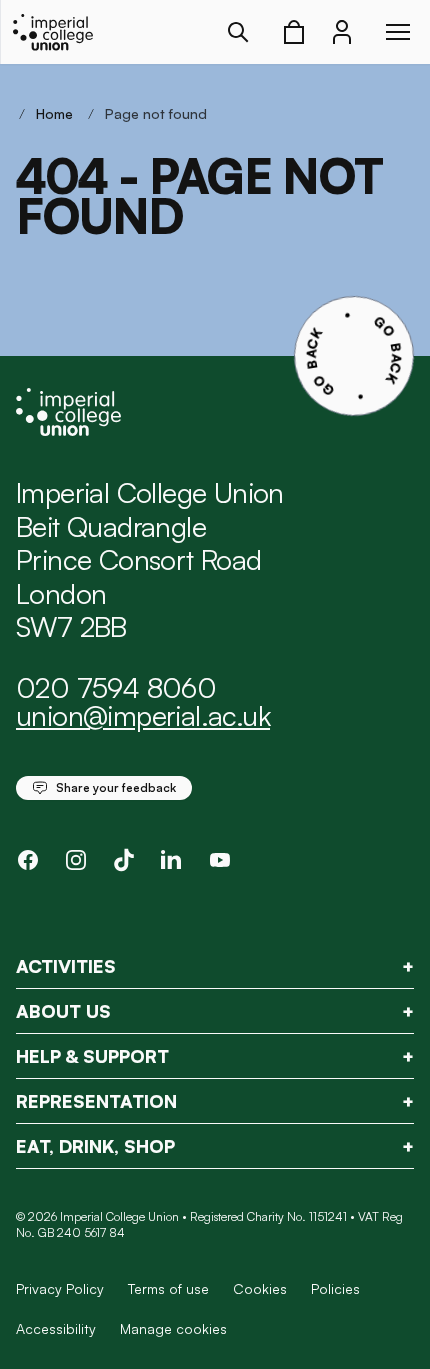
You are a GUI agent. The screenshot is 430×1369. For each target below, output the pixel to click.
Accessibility (56, 1328)
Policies (335, 1288)
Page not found (156, 113)
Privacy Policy (60, 1288)
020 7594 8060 (116, 687)
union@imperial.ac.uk (143, 715)
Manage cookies (173, 1329)
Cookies (260, 1288)
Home (54, 113)
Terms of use (168, 1288)
